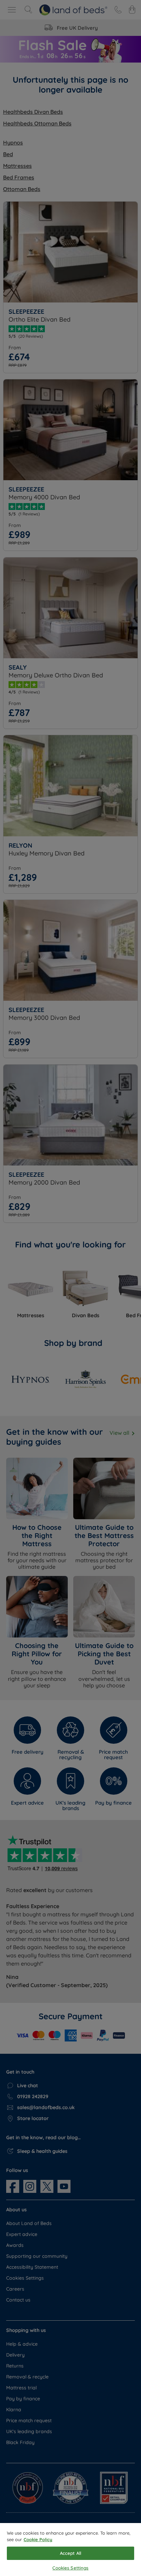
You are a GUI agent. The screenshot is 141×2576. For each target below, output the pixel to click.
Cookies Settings (70, 2568)
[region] (70, 2550)
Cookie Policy (38, 2539)
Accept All (70, 2553)
